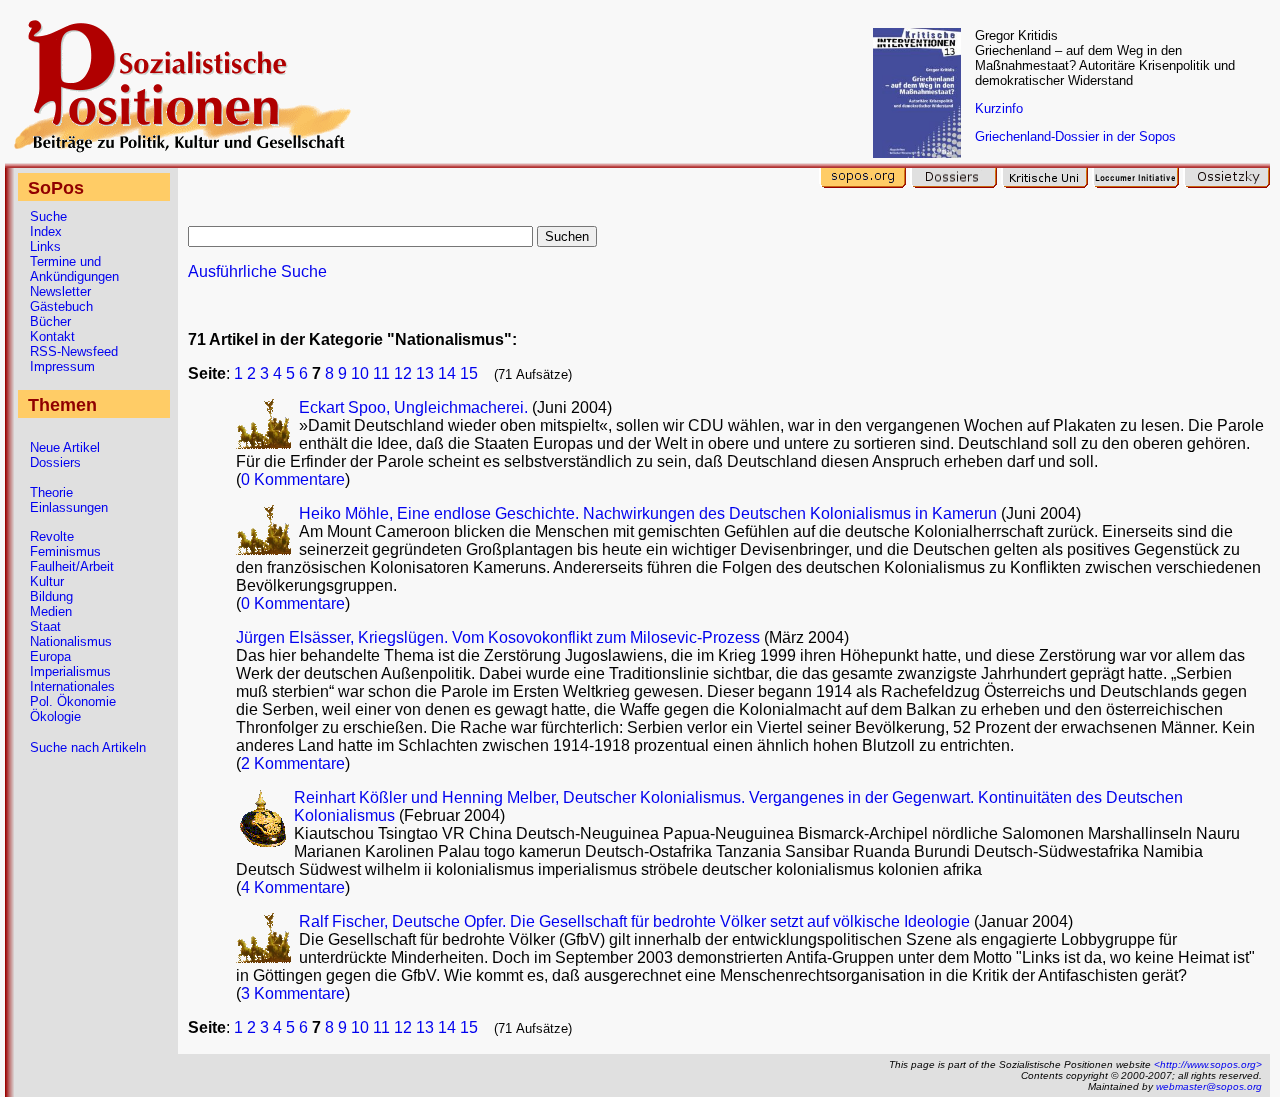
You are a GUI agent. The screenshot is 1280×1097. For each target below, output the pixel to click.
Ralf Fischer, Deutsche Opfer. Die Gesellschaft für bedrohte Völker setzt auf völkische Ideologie (634, 921)
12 (403, 373)
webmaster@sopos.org (1209, 1086)
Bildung (51, 596)
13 (425, 373)
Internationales (72, 686)
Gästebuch (61, 306)
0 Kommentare (293, 479)
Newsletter (60, 291)
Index (46, 231)
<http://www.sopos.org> (1208, 1064)
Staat (45, 626)
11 (381, 373)
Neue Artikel (65, 447)
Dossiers (55, 462)
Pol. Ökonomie (73, 701)
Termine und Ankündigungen (74, 269)
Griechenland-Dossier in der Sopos (1075, 136)
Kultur (47, 581)
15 (469, 373)
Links (45, 246)
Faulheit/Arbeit (72, 566)
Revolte (52, 536)
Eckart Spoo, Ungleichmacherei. (415, 407)
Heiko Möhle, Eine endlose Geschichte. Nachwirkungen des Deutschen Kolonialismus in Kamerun (648, 513)
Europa (50, 656)
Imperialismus (70, 671)
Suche (48, 216)
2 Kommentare (293, 763)
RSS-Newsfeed (74, 351)
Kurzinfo (999, 108)
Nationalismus (71, 641)
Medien (51, 611)
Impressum (62, 366)
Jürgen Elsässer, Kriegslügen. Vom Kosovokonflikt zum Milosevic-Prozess (498, 637)
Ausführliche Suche (257, 271)
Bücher (50, 321)
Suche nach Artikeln (88, 747)
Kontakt (52, 336)
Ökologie (55, 716)
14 (447, 373)
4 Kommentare (293, 887)
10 (360, 373)
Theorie (51, 492)
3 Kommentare (293, 993)
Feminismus (65, 551)
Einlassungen (69, 507)
